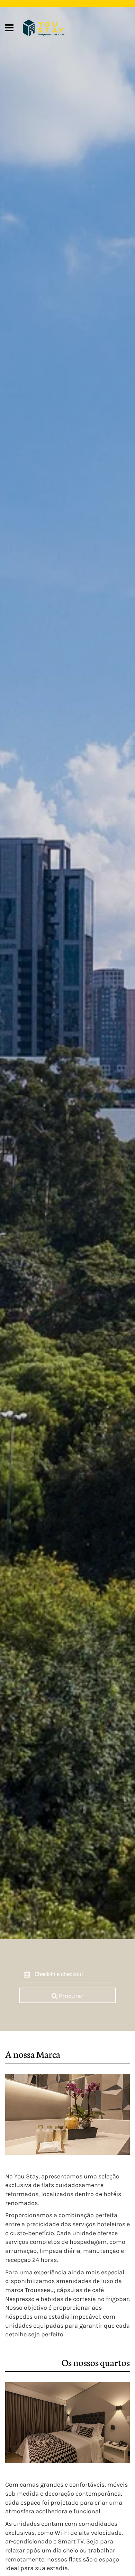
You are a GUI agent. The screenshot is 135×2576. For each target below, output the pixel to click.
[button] (75, 1975)
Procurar (70, 1996)
